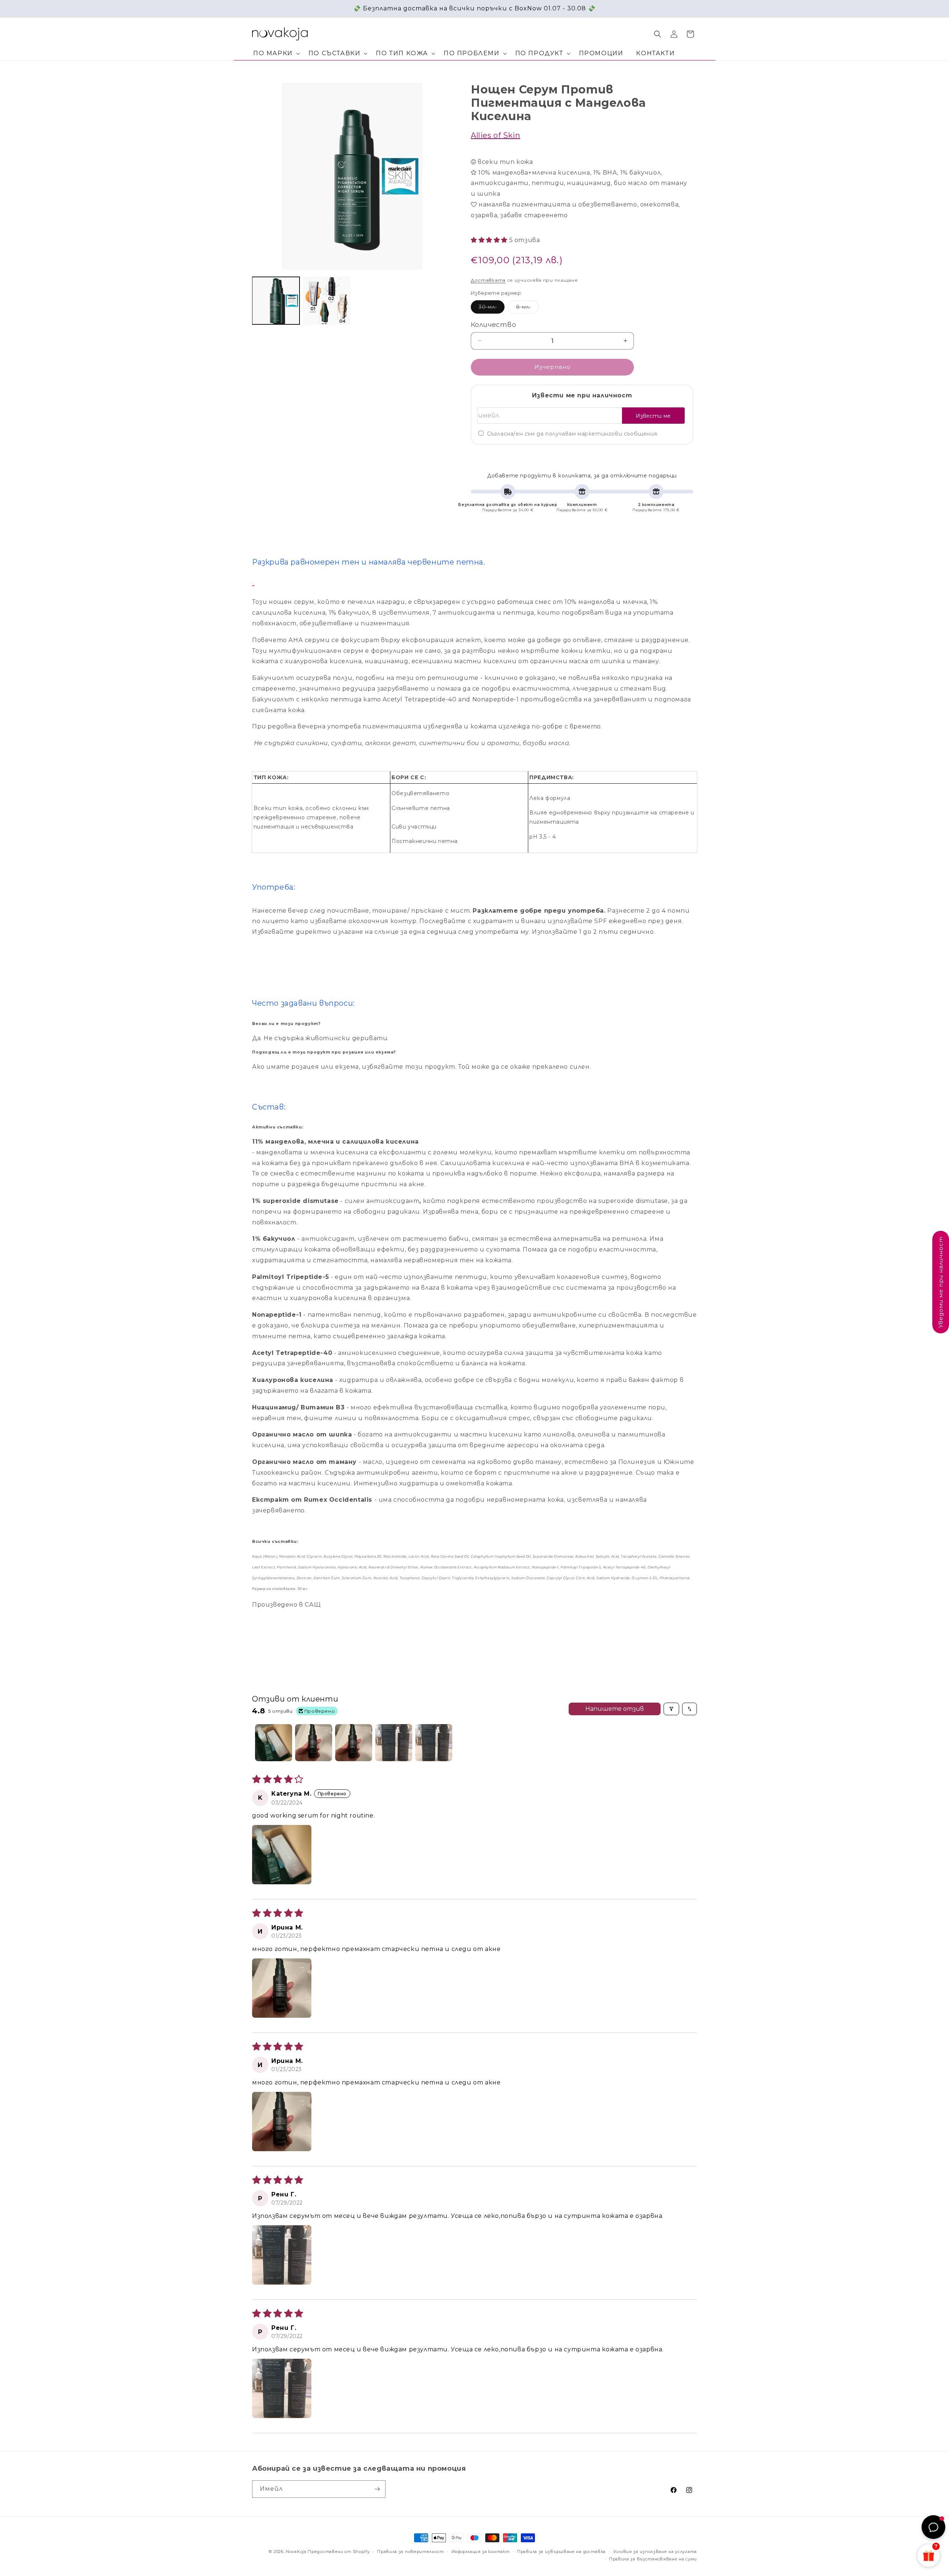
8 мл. (527, 308)
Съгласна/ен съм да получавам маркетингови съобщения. (573, 434)
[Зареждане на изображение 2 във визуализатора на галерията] (327, 301)
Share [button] (486, 458)
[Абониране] (377, 2489)
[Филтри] (671, 1709)
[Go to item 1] (274, 1743)
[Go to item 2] (314, 1743)
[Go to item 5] (434, 1743)
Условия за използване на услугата (655, 2552)
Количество (493, 325)
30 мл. (492, 308)
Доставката (488, 280)
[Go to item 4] (394, 1743)
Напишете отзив (615, 1709)
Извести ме (653, 416)
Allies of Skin (495, 135)
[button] (275, 54)
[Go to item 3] (354, 1743)
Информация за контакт (481, 2552)
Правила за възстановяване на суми (653, 2559)
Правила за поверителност (411, 2552)
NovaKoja (296, 2552)
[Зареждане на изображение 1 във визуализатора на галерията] (276, 301)
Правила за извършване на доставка (561, 2552)
